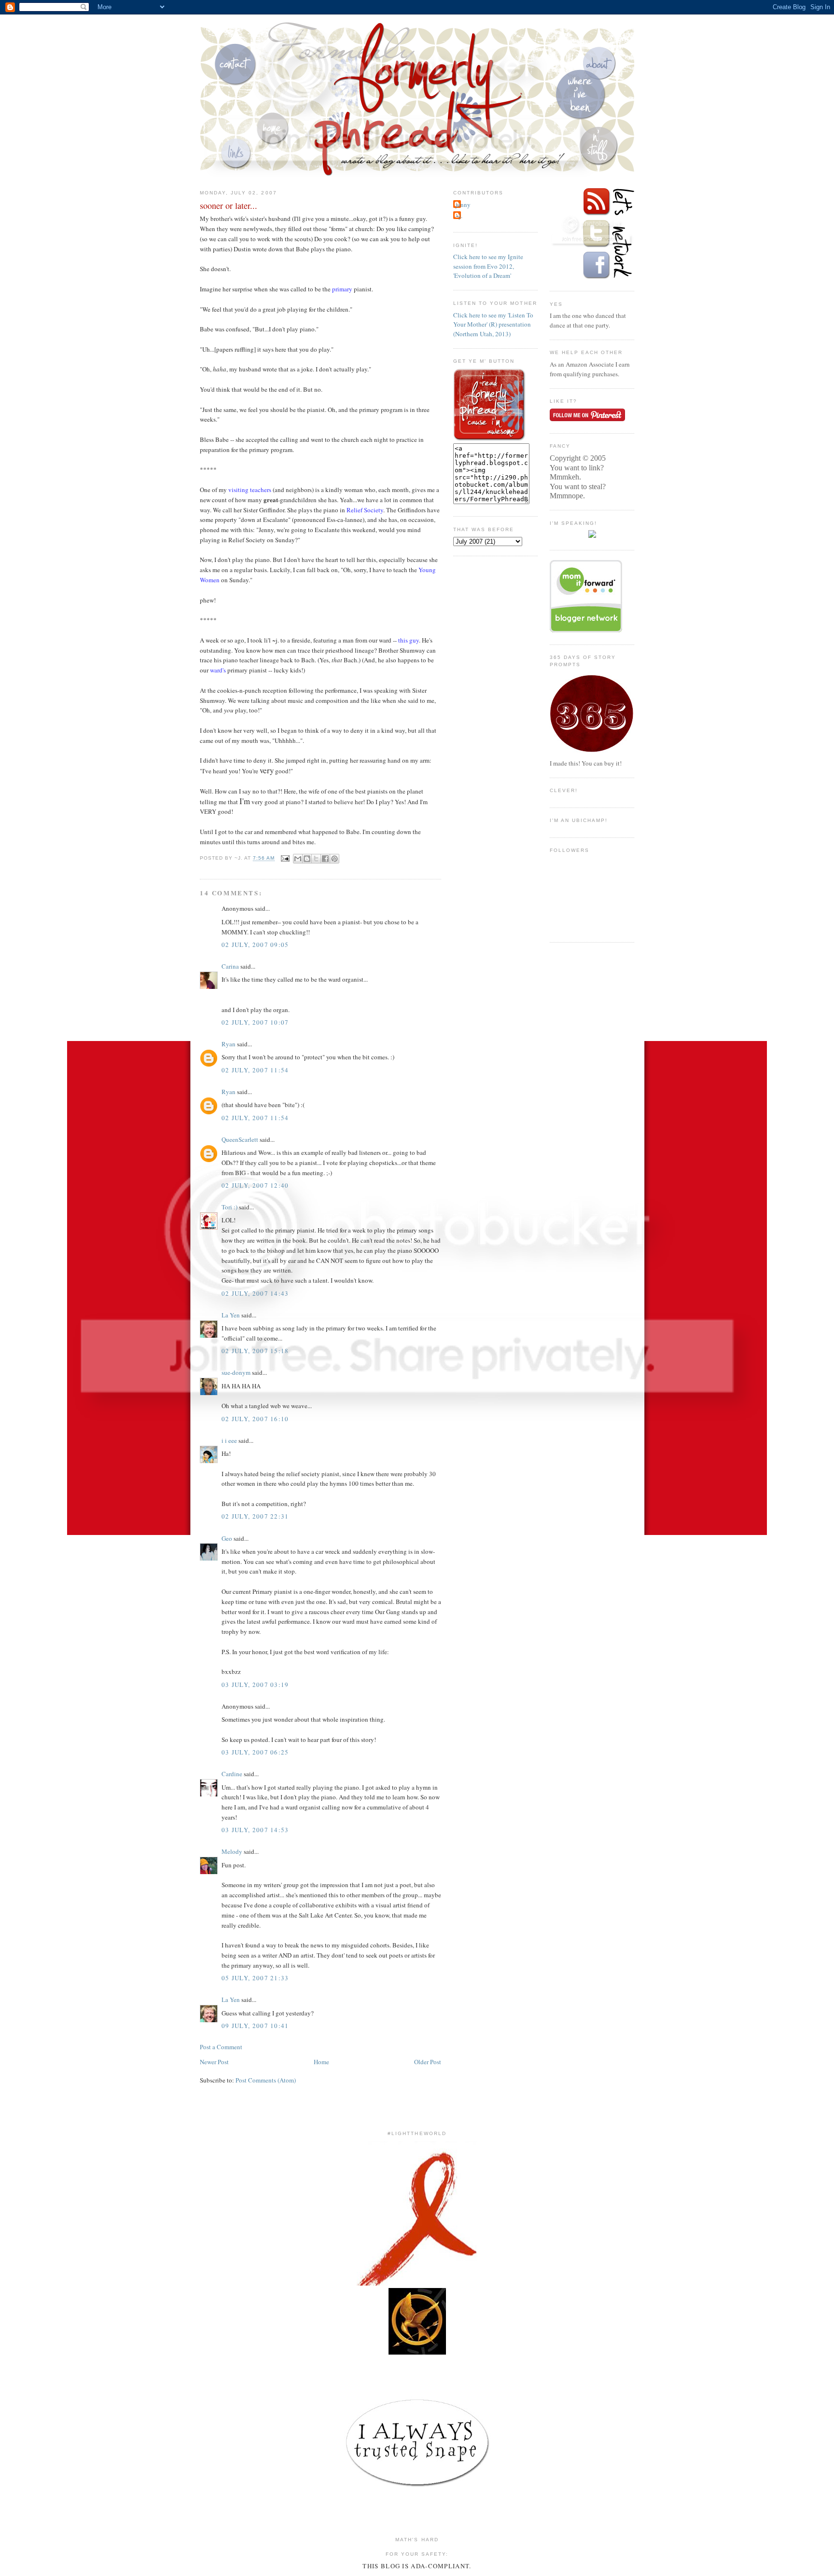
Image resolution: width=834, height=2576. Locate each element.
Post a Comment (221, 2047)
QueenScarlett (240, 1139)
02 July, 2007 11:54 (255, 1070)
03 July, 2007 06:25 (255, 1752)
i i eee (229, 1440)
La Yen (231, 1315)
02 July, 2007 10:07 (255, 1022)
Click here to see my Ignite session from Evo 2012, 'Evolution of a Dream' (488, 266)
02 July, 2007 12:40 (255, 1185)
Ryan (229, 1044)
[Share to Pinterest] (334, 859)
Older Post (428, 2062)
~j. (459, 216)
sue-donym (236, 1372)
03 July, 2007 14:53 (255, 1830)
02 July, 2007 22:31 (255, 1516)
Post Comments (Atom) (266, 2080)
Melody (232, 1851)
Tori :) (229, 1207)
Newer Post (214, 2062)
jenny (463, 205)
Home (321, 2062)
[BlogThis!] (307, 859)
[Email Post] (285, 858)
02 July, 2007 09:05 (255, 945)
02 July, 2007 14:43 (255, 1293)
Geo (227, 1538)
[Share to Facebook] (325, 859)
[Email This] (298, 859)
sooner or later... (229, 206)
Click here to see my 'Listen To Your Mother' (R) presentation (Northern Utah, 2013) (493, 324)
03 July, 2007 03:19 (255, 1685)
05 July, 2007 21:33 (255, 1978)
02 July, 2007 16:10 (255, 1419)
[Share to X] (316, 859)
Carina (230, 966)
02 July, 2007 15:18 (255, 1351)
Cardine (232, 1774)
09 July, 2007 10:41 (255, 2026)
